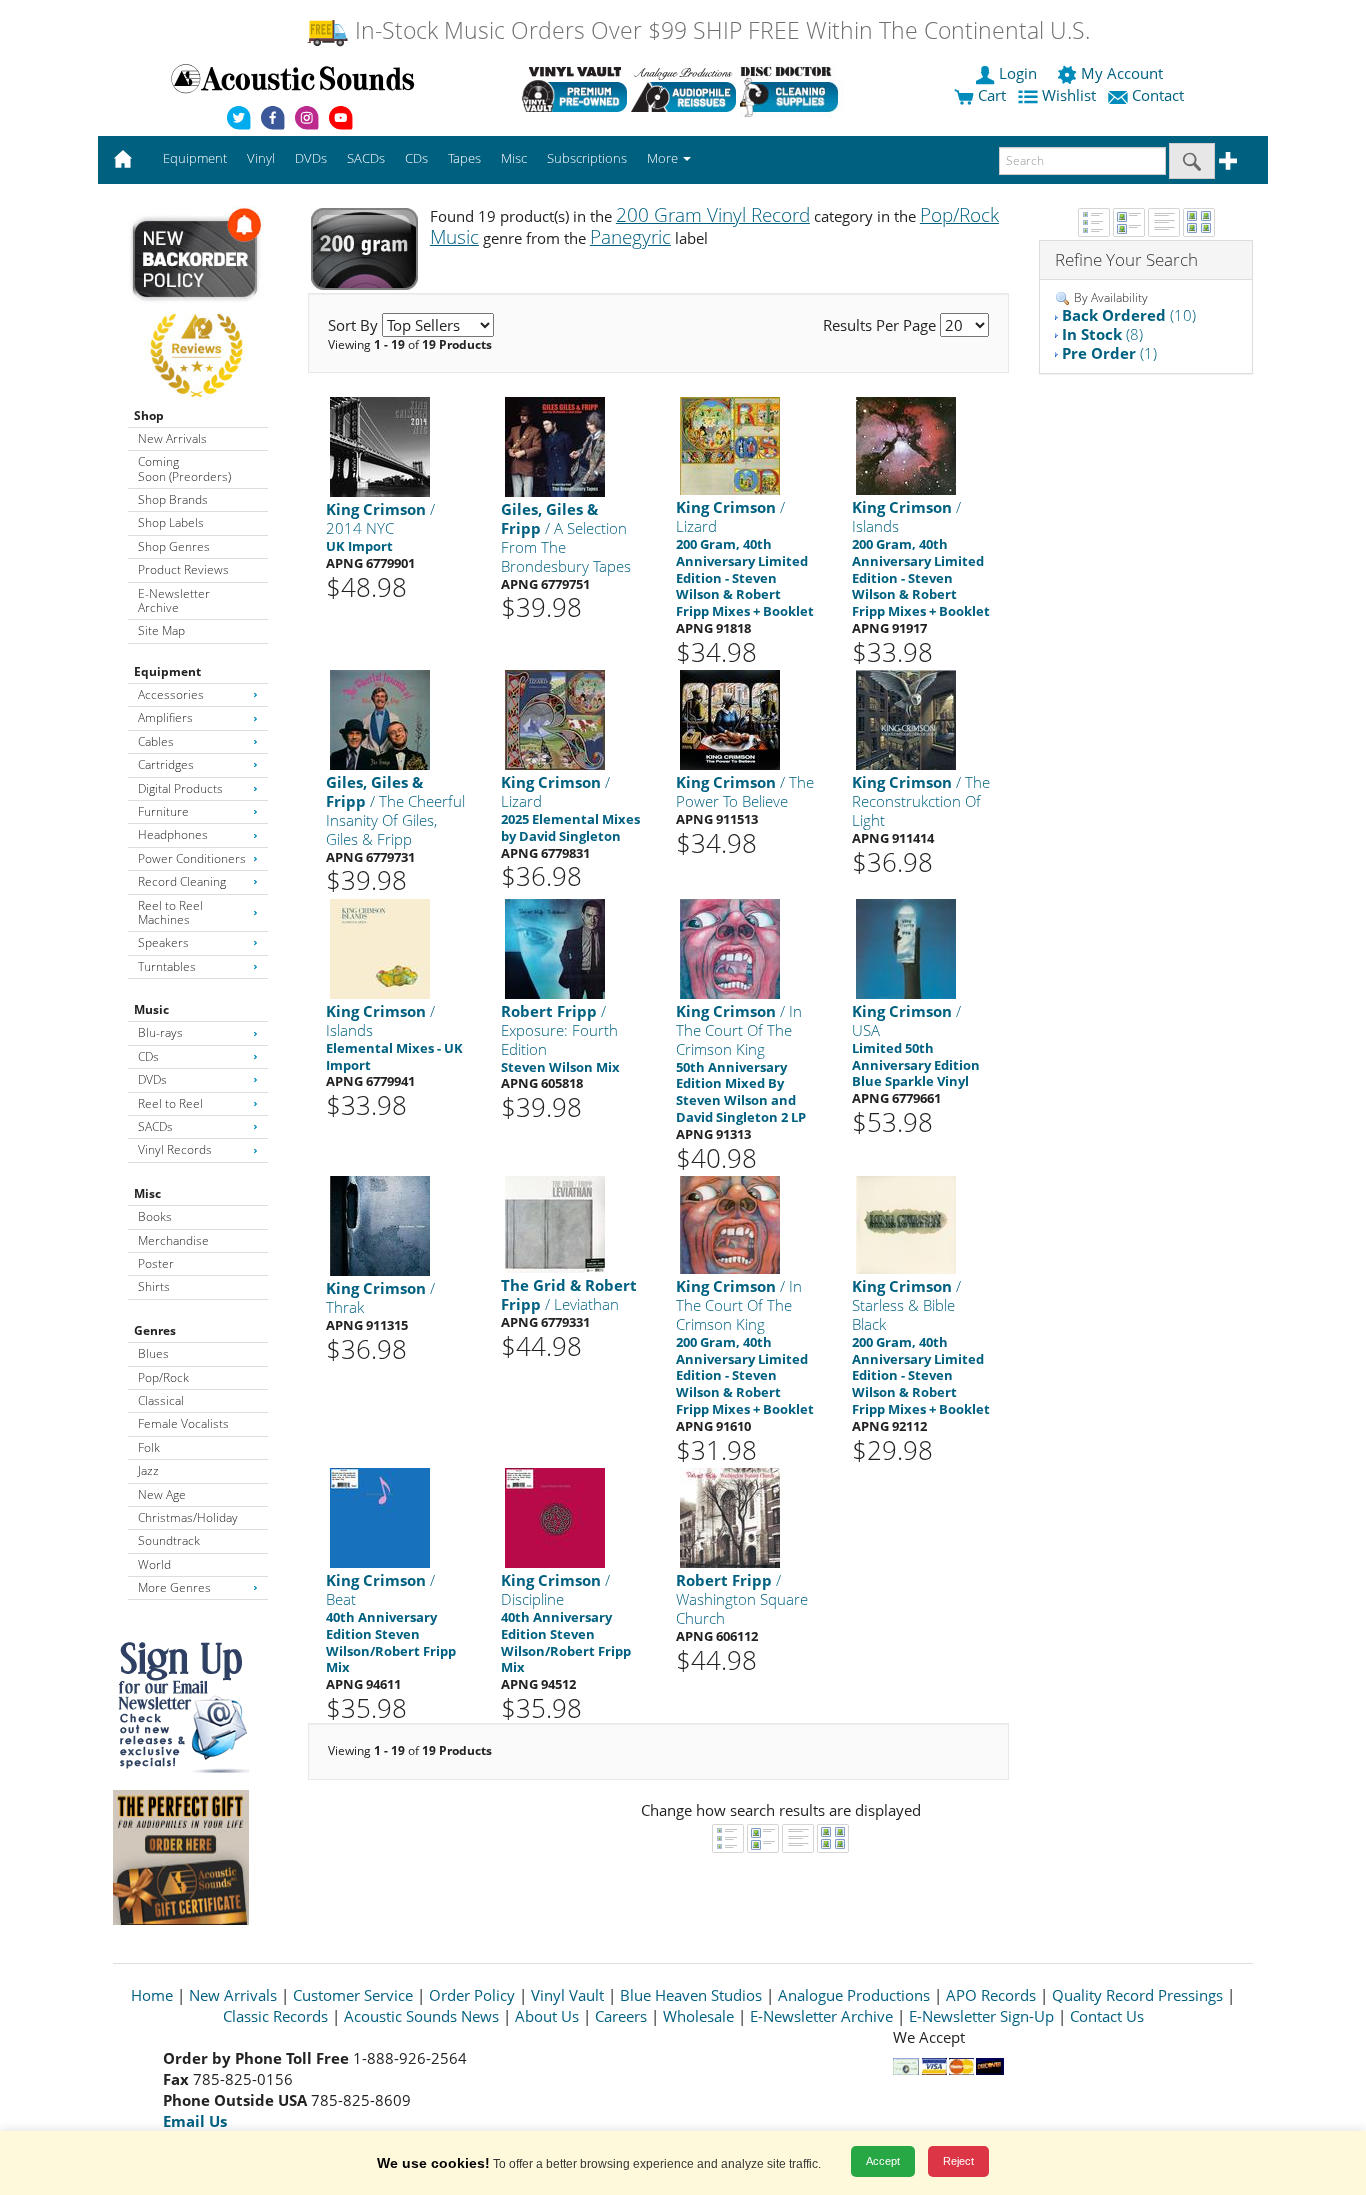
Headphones (173, 834)
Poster (156, 1263)
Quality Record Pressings (1137, 1995)
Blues (153, 1353)
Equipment (167, 671)
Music (151, 1009)
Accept (883, 2161)
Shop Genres (174, 546)
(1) (1109, 353)
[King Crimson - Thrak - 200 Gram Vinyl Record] (380, 1225)
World (154, 1564)
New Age (162, 1494)
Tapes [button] (464, 158)
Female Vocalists (183, 1423)
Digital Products (180, 788)
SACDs (155, 1126)
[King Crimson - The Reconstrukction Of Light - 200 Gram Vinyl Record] (906, 719)
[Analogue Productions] (683, 89)
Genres (155, 1330)
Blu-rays (160, 1032)
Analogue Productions (854, 1995)
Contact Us (1107, 2016)
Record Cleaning (182, 881)
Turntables (167, 966)
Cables (156, 741)
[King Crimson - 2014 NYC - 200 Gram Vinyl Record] (380, 446)
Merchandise (173, 1240)
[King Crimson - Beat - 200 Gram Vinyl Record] (380, 1517)
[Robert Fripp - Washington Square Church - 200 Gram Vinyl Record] (730, 1517)
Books (155, 1216)
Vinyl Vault (567, 1995)
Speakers (163, 942)
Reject (958, 2161)
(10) (1129, 315)
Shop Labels (171, 522)
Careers (621, 2016)
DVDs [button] (311, 158)
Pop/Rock (163, 1377)
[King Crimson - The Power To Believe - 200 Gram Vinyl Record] (730, 719)
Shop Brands (173, 499)
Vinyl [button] (261, 158)
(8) (1102, 334)
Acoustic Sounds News (421, 2016)
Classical (161, 1400)
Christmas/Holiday (188, 1517)
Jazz (148, 1470)
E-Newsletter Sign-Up (981, 2016)
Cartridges (166, 764)
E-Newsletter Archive (174, 600)
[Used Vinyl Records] (574, 89)
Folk (149, 1447)
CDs (148, 1056)
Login (1018, 73)
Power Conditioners (192, 858)
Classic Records (275, 2016)
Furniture (163, 811)
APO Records (991, 1995)
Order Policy (472, 1995)
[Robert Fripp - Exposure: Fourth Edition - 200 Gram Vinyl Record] (555, 947)
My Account (1122, 73)
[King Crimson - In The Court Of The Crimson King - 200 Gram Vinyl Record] (730, 947)
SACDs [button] (366, 158)
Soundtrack (169, 1540)
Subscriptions (587, 158)
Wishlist (1069, 95)
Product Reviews (183, 569)
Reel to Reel (170, 1103)
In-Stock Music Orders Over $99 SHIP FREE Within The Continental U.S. (719, 30)
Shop (149, 415)
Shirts (154, 1286)
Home (152, 1995)
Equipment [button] (195, 158)
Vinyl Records (175, 1149)
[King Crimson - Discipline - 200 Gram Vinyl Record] (555, 1517)
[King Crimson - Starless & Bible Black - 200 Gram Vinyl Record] (906, 1224)
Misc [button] (514, 158)
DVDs (152, 1079)
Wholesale (698, 2016)
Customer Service (353, 1995)
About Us (547, 2016)
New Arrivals (172, 438)
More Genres (174, 1587)
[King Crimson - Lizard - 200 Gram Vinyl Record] (730, 445)
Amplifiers (165, 717)
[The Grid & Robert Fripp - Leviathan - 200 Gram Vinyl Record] (555, 1223)
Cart (990, 95)
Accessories (171, 694)
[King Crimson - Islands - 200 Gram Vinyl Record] (906, 445)
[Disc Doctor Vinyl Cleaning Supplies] (792, 89)
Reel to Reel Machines (170, 912)
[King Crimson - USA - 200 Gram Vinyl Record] (906, 947)
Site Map (161, 630)
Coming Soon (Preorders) (184, 468)
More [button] (664, 158)
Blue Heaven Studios (691, 1995)
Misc (147, 1193)
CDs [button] (416, 158)
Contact (1158, 95)
